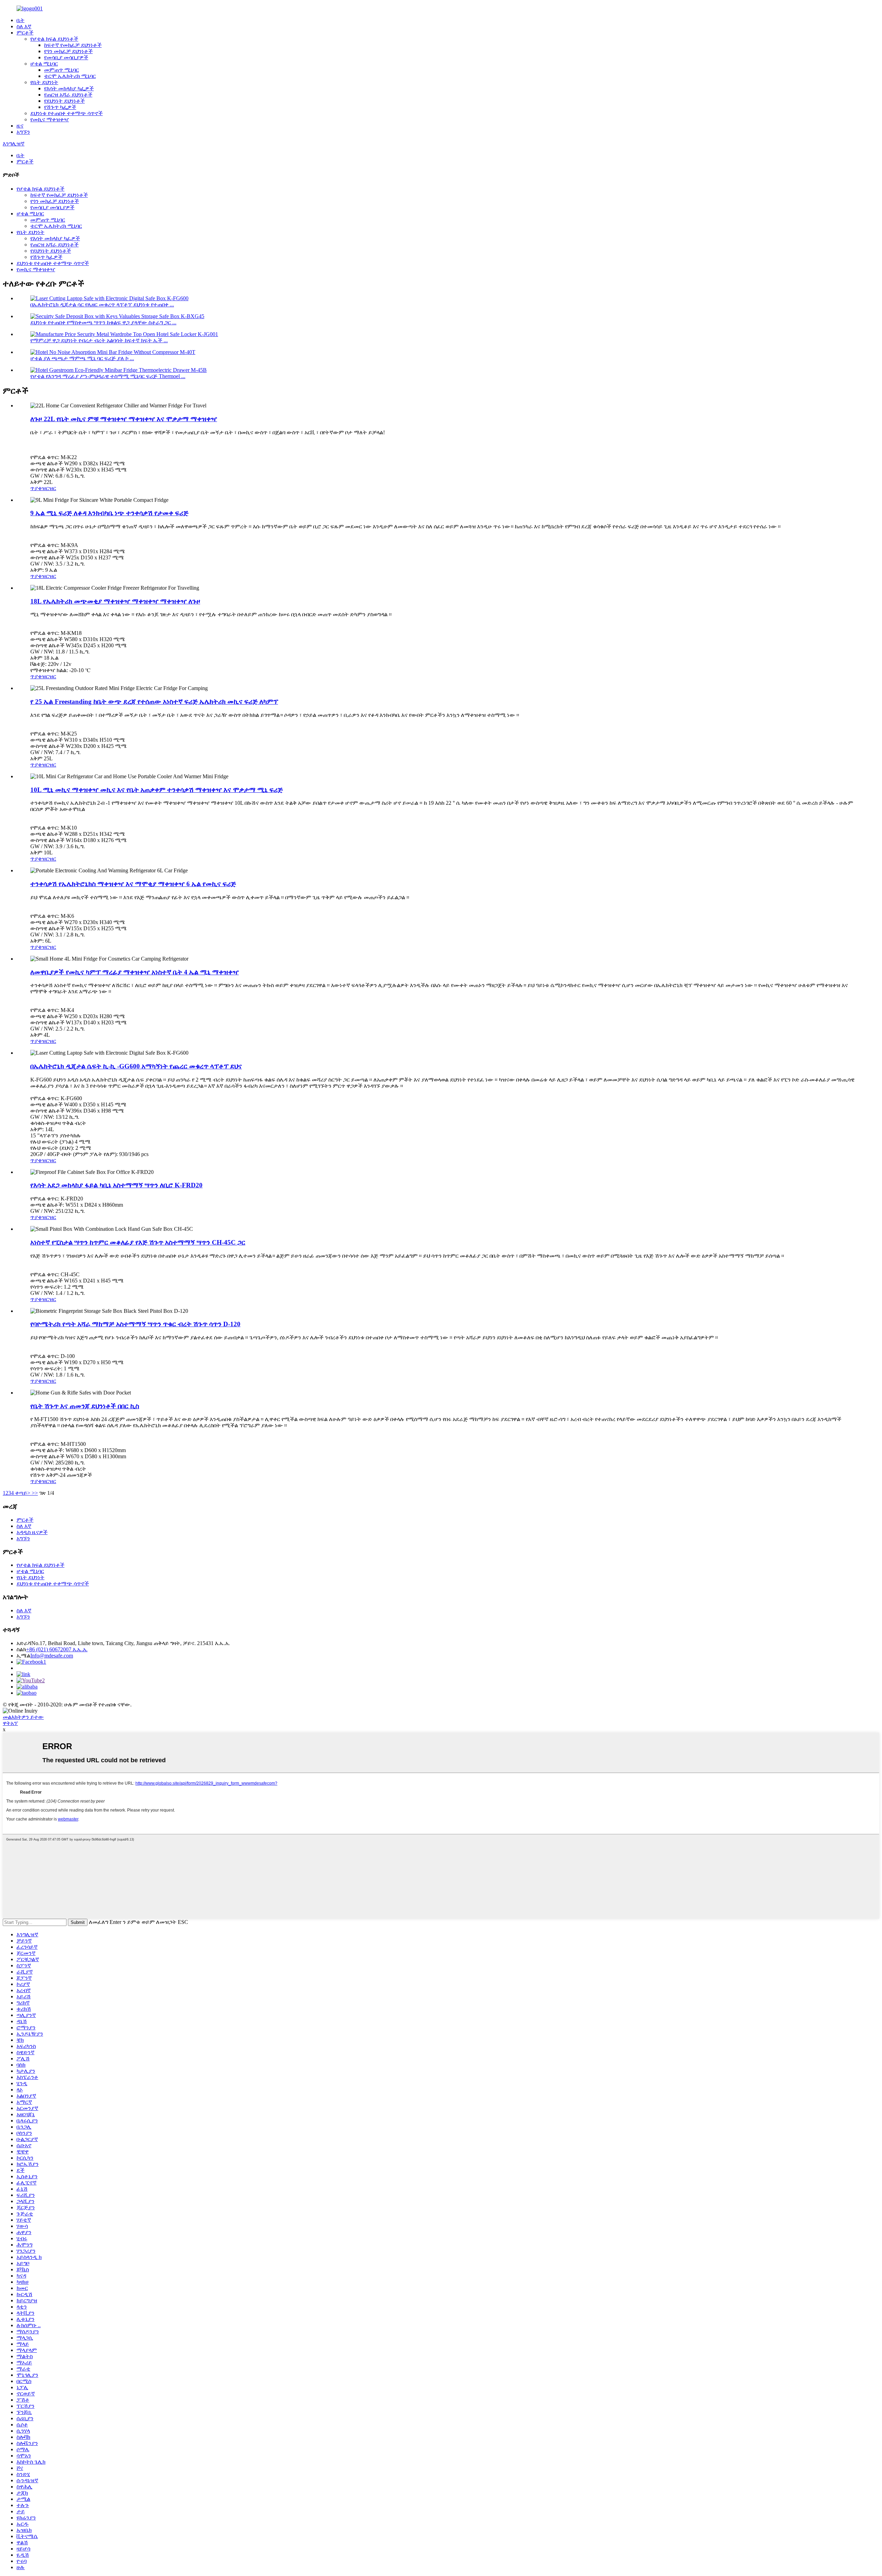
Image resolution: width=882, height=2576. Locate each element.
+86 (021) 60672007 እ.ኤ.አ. (57, 1649)
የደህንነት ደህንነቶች (64, 101)
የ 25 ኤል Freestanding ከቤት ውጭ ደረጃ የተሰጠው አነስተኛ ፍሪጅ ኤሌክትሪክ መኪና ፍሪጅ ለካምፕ (154, 702)
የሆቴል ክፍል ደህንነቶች (54, 39)
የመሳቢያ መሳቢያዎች (66, 57)
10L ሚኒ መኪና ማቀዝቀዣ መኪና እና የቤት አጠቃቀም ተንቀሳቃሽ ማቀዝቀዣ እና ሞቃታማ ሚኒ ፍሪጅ (157, 790)
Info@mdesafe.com (52, 1656)
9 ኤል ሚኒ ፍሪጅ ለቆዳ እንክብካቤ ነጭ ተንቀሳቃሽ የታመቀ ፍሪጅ (109, 513)
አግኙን (23, 132)
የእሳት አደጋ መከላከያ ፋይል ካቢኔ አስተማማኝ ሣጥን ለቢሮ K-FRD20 (116, 1185)
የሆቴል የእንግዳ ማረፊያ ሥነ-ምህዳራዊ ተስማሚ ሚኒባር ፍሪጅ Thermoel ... (108, 376)
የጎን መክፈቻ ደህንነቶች (68, 51)
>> (35, 1493)
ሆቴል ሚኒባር (44, 64)
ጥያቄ (36, 488)
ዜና (20, 126)
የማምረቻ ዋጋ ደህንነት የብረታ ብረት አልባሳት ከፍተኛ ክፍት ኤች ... (99, 340)
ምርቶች (25, 33)
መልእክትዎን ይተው (23, 1717)
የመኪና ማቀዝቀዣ (50, 119)
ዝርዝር (49, 488)
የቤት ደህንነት (44, 82)
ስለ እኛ (24, 26)
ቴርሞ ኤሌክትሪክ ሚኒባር (70, 76)
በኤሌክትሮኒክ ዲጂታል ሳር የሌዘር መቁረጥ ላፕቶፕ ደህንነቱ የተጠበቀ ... (102, 305)
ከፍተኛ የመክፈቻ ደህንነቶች (73, 45)
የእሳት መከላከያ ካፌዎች (69, 88)
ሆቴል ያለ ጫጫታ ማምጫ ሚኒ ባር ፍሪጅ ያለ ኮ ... (82, 358)
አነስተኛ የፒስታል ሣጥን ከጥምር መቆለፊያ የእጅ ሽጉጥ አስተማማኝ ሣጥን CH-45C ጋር (138, 1242)
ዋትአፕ (10, 1723)
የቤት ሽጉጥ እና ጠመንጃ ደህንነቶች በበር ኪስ (85, 1406)
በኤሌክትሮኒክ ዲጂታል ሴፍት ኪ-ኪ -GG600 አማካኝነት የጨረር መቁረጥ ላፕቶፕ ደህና (136, 1066)
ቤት (20, 20)
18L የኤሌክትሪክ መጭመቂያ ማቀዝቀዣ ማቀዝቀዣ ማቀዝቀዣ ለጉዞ (115, 601)
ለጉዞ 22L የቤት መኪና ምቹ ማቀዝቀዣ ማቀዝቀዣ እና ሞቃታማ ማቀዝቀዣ (124, 419)
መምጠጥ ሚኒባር (61, 70)
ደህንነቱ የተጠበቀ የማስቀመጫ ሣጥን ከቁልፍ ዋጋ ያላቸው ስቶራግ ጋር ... (103, 322)
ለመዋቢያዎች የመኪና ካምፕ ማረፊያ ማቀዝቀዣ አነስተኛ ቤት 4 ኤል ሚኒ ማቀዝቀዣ (135, 972)
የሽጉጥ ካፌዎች (60, 107)
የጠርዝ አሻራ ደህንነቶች (68, 95)
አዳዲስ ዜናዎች (32, 1532)
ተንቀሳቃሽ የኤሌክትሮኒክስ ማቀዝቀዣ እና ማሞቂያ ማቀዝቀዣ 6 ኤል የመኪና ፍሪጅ (133, 884)
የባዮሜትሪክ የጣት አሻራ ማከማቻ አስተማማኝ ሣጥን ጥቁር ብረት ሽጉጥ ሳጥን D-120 (135, 1324)
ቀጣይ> (23, 1493)
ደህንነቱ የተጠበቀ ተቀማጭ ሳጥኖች (66, 113)
